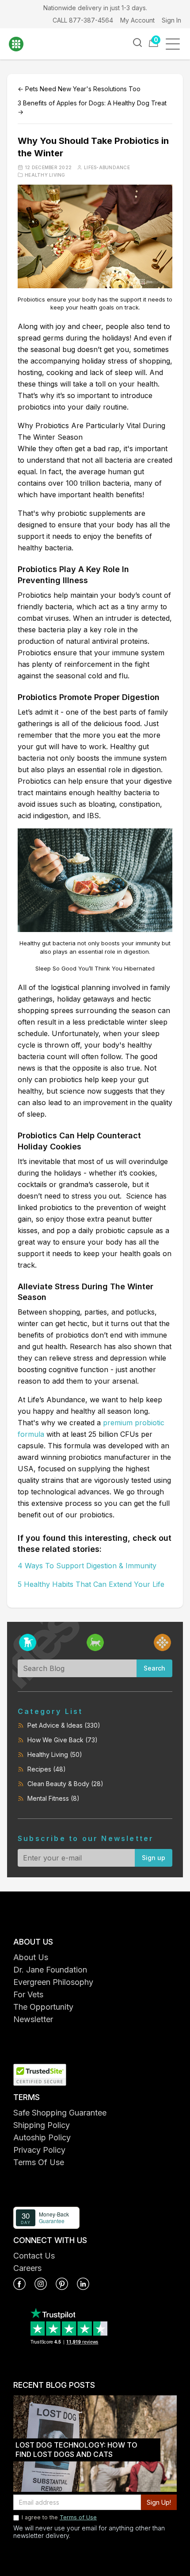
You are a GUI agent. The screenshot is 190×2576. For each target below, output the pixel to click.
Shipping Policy (42, 2125)
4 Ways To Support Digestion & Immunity (87, 1566)
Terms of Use (78, 2517)
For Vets (28, 1994)
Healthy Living (45, 175)
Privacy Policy (39, 2150)
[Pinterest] (62, 2284)
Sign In (171, 20)
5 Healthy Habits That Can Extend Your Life (91, 1584)
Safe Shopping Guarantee (60, 2113)
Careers (27, 2268)
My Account (137, 20)
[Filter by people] (162, 1642)
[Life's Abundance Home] (22, 44)
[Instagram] (41, 2284)
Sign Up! (159, 2502)
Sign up (154, 1858)
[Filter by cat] (95, 1642)
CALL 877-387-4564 (83, 20)
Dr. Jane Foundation (50, 1970)
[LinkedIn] (83, 2284)
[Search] (137, 43)
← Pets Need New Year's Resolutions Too (79, 89)
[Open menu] (176, 44)
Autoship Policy (42, 2137)
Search (154, 1668)
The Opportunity (43, 2007)
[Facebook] (19, 2284)
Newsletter (33, 2019)
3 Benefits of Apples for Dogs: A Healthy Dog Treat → (92, 107)
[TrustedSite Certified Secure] (95, 2075)
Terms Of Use (39, 2162)
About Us (31, 1957)
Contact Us (34, 2256)
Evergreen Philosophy (53, 1982)
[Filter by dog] (28, 1642)
